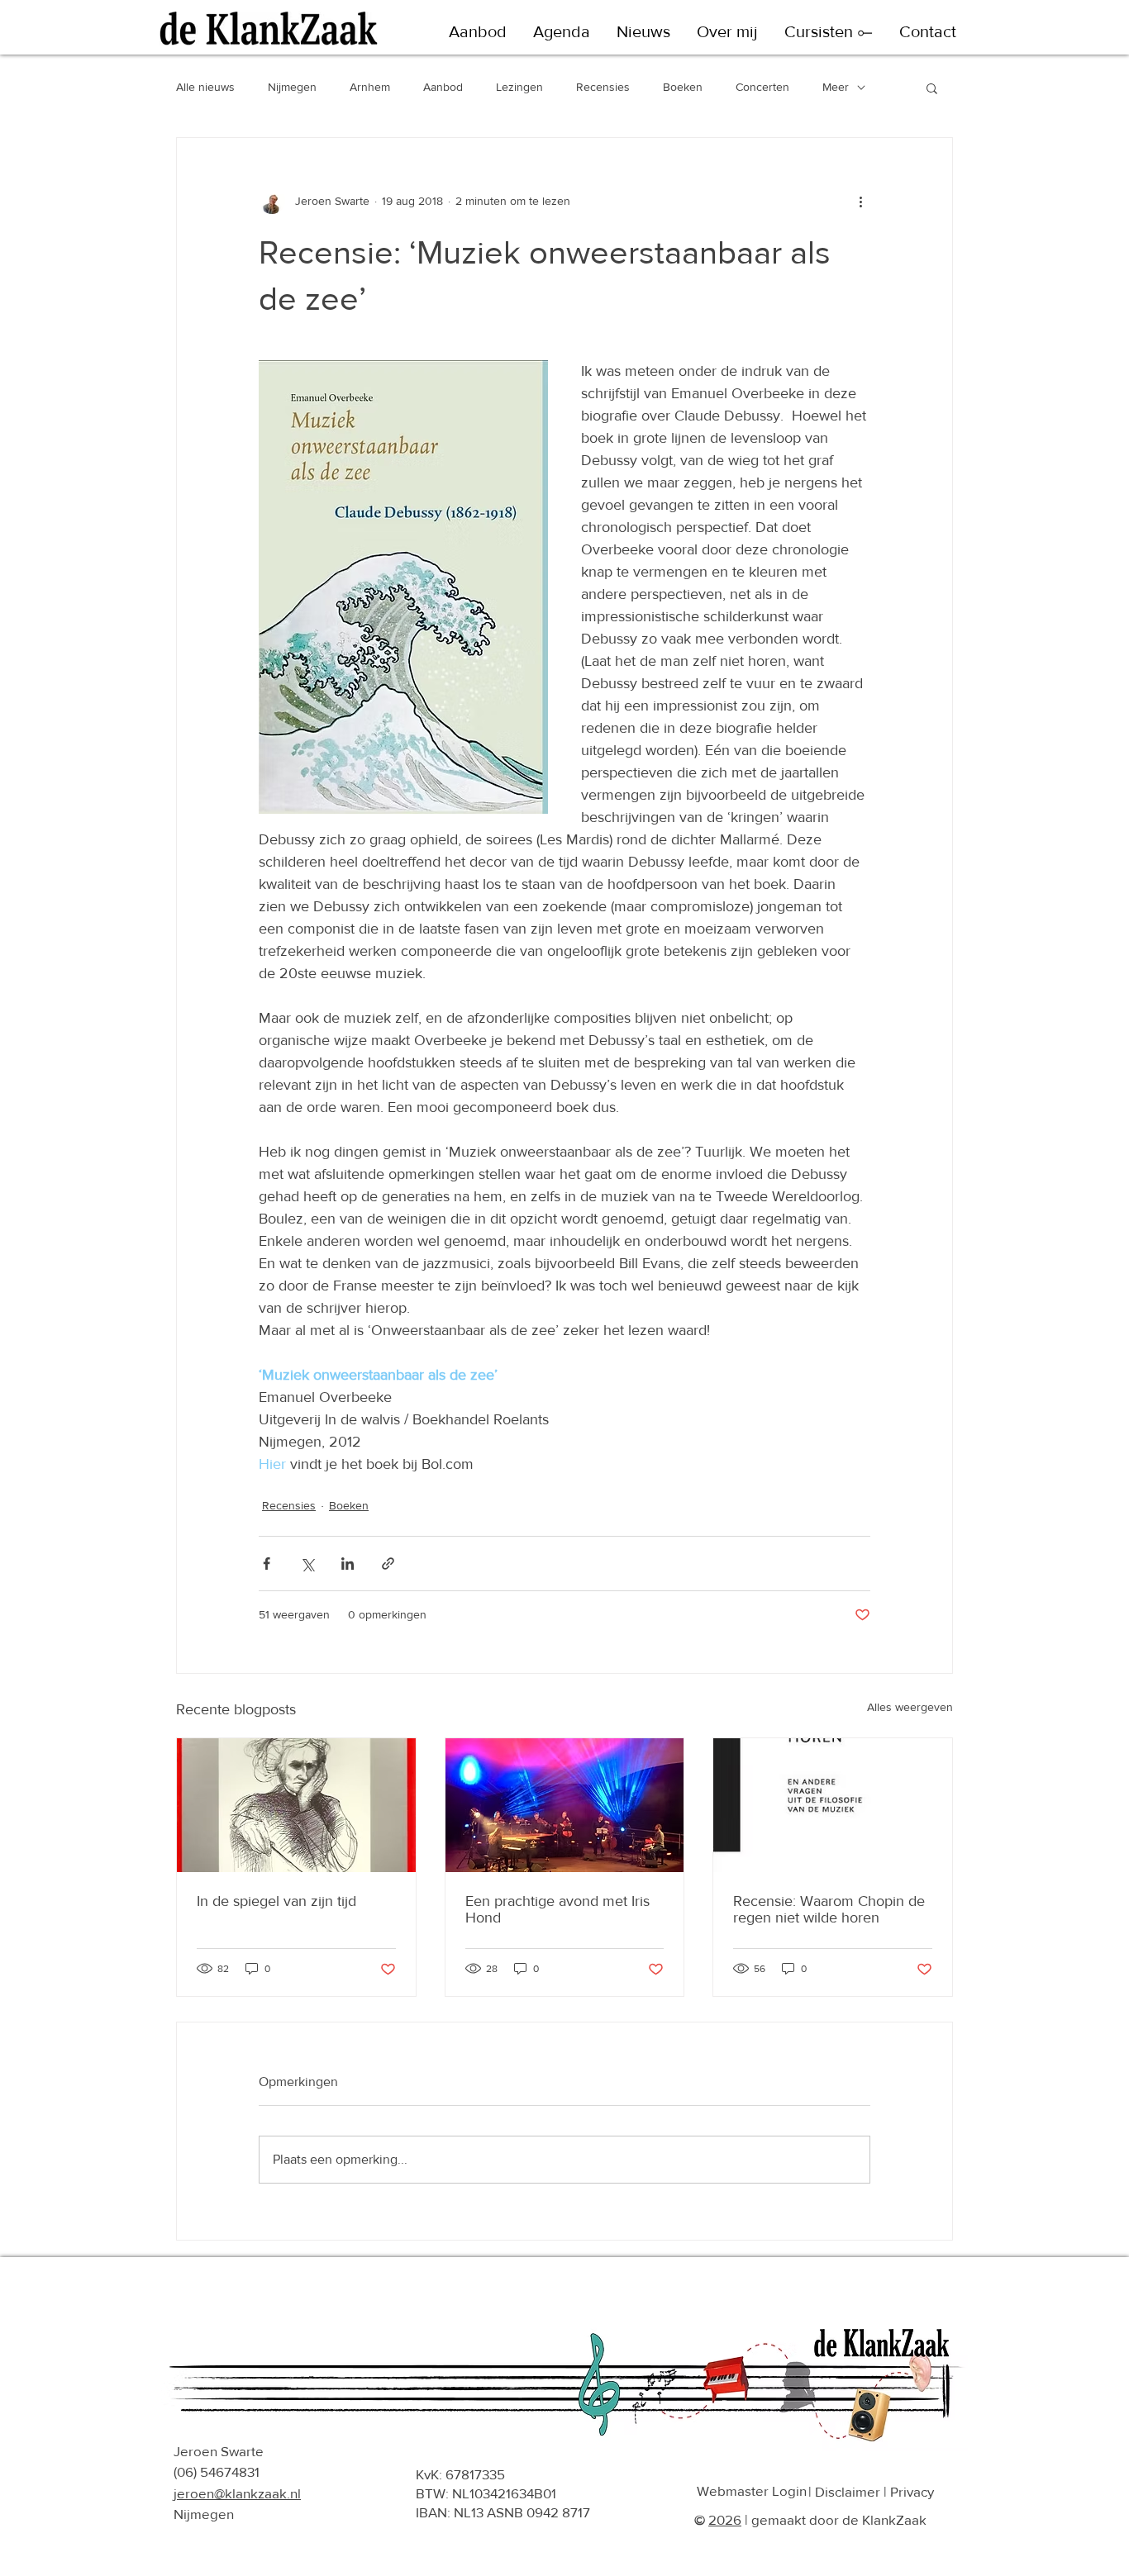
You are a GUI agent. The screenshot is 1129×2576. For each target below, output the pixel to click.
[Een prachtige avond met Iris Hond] (565, 1805)
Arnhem (370, 87)
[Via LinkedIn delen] (348, 1564)
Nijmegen (292, 87)
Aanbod (443, 87)
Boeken (683, 87)
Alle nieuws (205, 87)
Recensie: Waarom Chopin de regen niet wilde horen (829, 1909)
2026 (725, 2519)
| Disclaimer (844, 2491)
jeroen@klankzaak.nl (237, 2493)
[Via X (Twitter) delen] (307, 1564)
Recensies (603, 87)
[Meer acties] (860, 201)
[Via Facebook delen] (267, 1564)
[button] (477, 32)
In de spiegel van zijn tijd (276, 1901)
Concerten (762, 87)
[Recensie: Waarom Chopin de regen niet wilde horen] (833, 1805)
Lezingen (519, 87)
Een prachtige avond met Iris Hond (557, 1909)
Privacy (912, 2491)
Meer (836, 87)
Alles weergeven (910, 1707)
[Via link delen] (388, 1564)
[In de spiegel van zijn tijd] (296, 1805)
